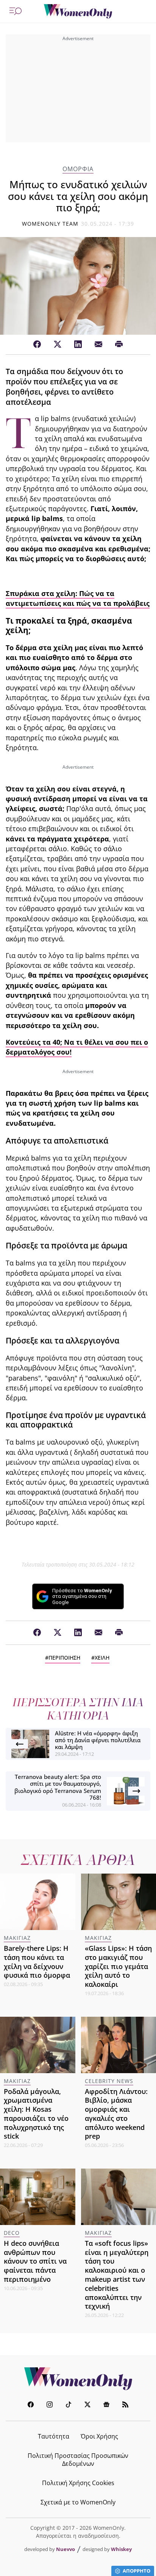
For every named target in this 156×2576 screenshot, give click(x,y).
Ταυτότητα (54, 2436)
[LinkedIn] (78, 345)
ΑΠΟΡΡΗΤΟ (136, 2571)
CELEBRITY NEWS (109, 2081)
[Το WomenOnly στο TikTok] (69, 2405)
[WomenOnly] (78, 11)
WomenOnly (78, 2379)
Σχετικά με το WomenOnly (78, 2502)
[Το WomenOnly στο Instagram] (50, 2405)
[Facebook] (37, 345)
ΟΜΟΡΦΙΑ (78, 169)
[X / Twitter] (58, 345)
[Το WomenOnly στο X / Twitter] (87, 2405)
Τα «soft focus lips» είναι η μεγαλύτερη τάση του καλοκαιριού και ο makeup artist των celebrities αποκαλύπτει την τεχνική (117, 2275)
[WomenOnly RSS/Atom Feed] (125, 2405)
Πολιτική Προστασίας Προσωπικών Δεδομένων (78, 2460)
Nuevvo (66, 2549)
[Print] (119, 345)
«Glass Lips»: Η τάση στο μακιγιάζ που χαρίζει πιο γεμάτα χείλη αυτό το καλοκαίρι (118, 1966)
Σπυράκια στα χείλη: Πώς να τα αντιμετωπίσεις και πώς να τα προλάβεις (78, 598)
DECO (12, 2233)
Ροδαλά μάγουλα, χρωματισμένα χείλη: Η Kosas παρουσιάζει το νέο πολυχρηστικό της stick (36, 2114)
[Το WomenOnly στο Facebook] (31, 2405)
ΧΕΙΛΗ (102, 1658)
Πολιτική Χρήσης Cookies (78, 2483)
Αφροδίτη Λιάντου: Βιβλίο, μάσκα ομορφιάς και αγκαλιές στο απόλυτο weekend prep (116, 2114)
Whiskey (121, 2549)
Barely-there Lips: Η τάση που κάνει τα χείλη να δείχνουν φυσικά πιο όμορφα (37, 1962)
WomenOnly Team (50, 224)
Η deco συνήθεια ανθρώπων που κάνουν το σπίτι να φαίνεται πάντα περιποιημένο (35, 2261)
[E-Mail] (98, 345)
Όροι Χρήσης (99, 2436)
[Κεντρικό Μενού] (16, 11)
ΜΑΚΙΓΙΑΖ (17, 1938)
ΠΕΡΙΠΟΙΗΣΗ (64, 1658)
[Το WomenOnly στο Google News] (106, 2405)
